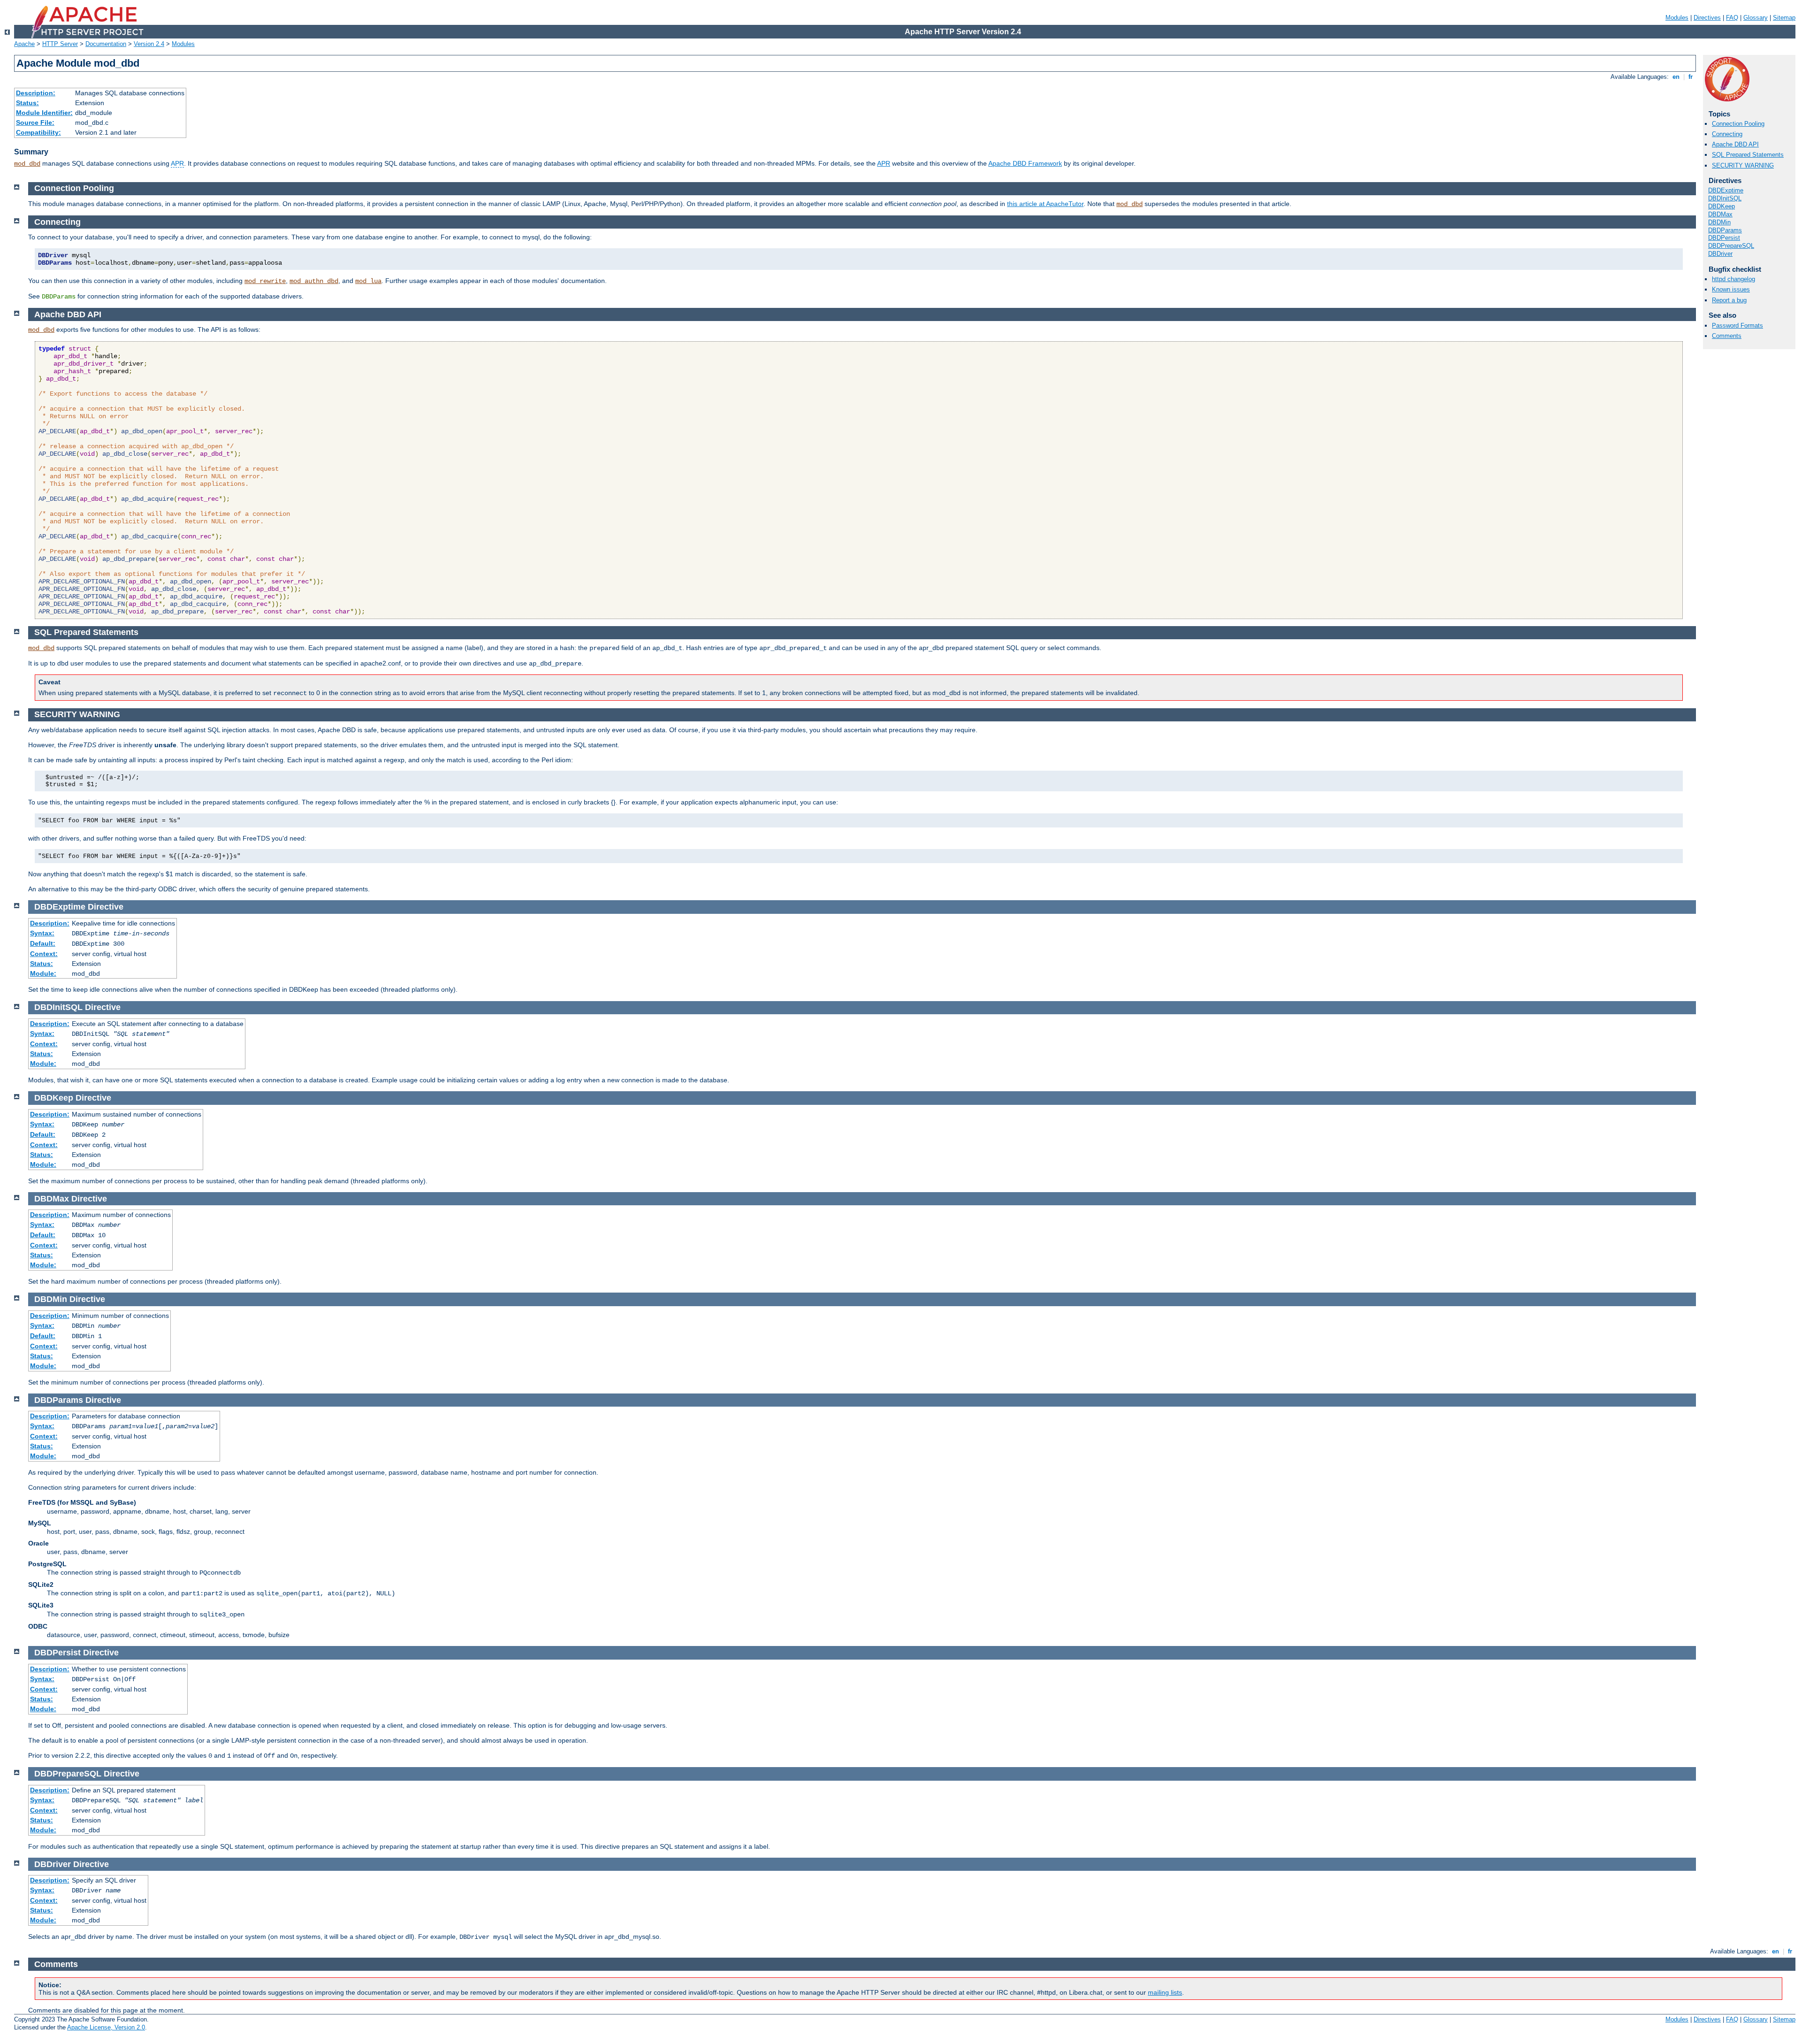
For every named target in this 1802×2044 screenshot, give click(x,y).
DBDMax (1720, 214)
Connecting (1727, 134)
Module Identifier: (44, 113)
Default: (43, 943)
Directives (1707, 18)
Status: (27, 103)
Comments (1727, 336)
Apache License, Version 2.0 (106, 2027)
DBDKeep (1722, 206)
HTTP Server (60, 44)
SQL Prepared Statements (1748, 155)
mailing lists (1165, 1992)
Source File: (35, 122)
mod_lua (368, 281)
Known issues (1731, 289)
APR (177, 163)
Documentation (106, 44)
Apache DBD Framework (1025, 163)
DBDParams (1725, 230)
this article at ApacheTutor (1045, 204)
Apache (24, 44)
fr (1691, 77)
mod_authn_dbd (314, 281)
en (1676, 77)
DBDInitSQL (1725, 198)
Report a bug (1729, 300)
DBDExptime (1726, 190)
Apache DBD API (1735, 144)
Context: (44, 954)
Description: (36, 93)
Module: (43, 973)
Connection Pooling (1738, 124)
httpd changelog (1733, 279)
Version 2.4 (149, 44)
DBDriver (1720, 254)
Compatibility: (38, 132)
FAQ (1732, 18)
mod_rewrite (265, 281)
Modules (1677, 18)
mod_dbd (27, 164)
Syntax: (42, 933)
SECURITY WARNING (1743, 165)
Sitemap (1784, 18)
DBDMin (1719, 222)
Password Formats (1737, 325)
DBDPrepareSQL (1731, 246)
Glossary (1756, 18)
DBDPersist (1724, 238)
